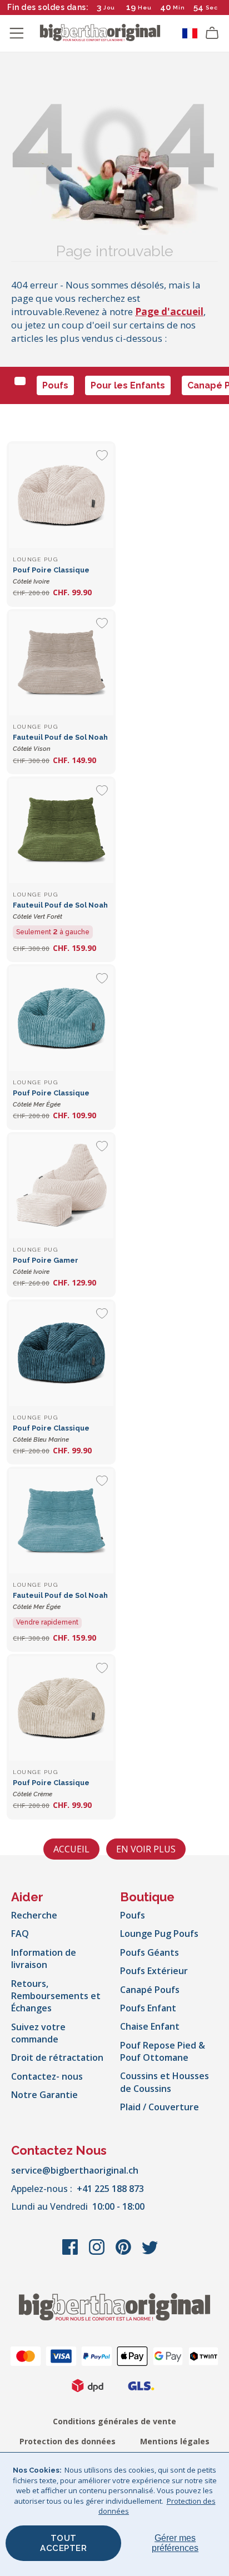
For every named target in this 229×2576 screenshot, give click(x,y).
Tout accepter (63, 2543)
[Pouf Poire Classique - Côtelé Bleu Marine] (61, 1354)
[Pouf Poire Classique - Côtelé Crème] (61, 1708)
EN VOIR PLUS (146, 1849)
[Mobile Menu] (17, 33)
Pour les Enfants (128, 385)
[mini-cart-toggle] (212, 33)
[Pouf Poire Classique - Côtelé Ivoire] (61, 496)
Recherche (34, 1915)
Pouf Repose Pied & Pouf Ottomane (163, 2051)
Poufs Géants (150, 1952)
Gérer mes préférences (175, 2543)
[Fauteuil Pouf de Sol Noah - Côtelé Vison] (61, 664)
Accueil (71, 1849)
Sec (212, 8)
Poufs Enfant (148, 2008)
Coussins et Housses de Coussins (165, 2082)
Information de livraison (44, 1959)
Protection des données (68, 2441)
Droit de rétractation (57, 2057)
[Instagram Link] (98, 2253)
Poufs (55, 385)
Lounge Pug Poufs (159, 1934)
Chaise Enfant (150, 2026)
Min (179, 8)
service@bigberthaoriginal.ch (75, 2170)
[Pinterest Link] (125, 2253)
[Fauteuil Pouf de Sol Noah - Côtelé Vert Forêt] (61, 831)
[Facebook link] (71, 2253)
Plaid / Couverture (160, 2107)
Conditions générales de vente (114, 2421)
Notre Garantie (44, 2095)
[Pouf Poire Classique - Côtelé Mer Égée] (61, 1019)
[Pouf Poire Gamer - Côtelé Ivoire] (61, 1187)
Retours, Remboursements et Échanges (56, 1996)
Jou (109, 8)
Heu (145, 8)
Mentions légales (175, 2441)
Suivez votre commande (38, 2033)
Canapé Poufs (150, 1990)
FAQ (20, 1934)
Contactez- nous (47, 2076)
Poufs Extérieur (154, 1971)
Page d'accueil (169, 312)
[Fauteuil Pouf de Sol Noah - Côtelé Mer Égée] (61, 1521)
